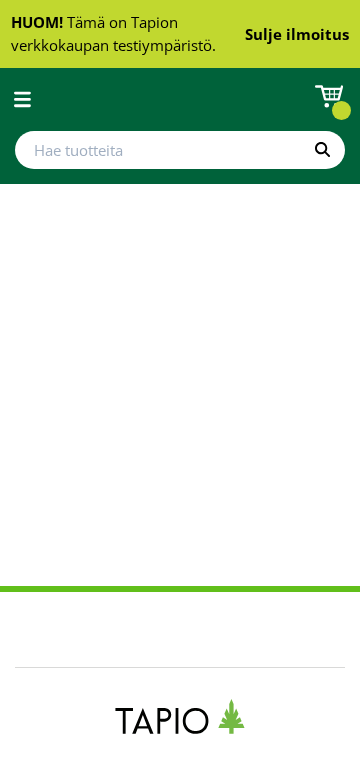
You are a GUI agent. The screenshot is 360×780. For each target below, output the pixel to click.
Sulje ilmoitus (297, 34)
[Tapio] (180, 716)
